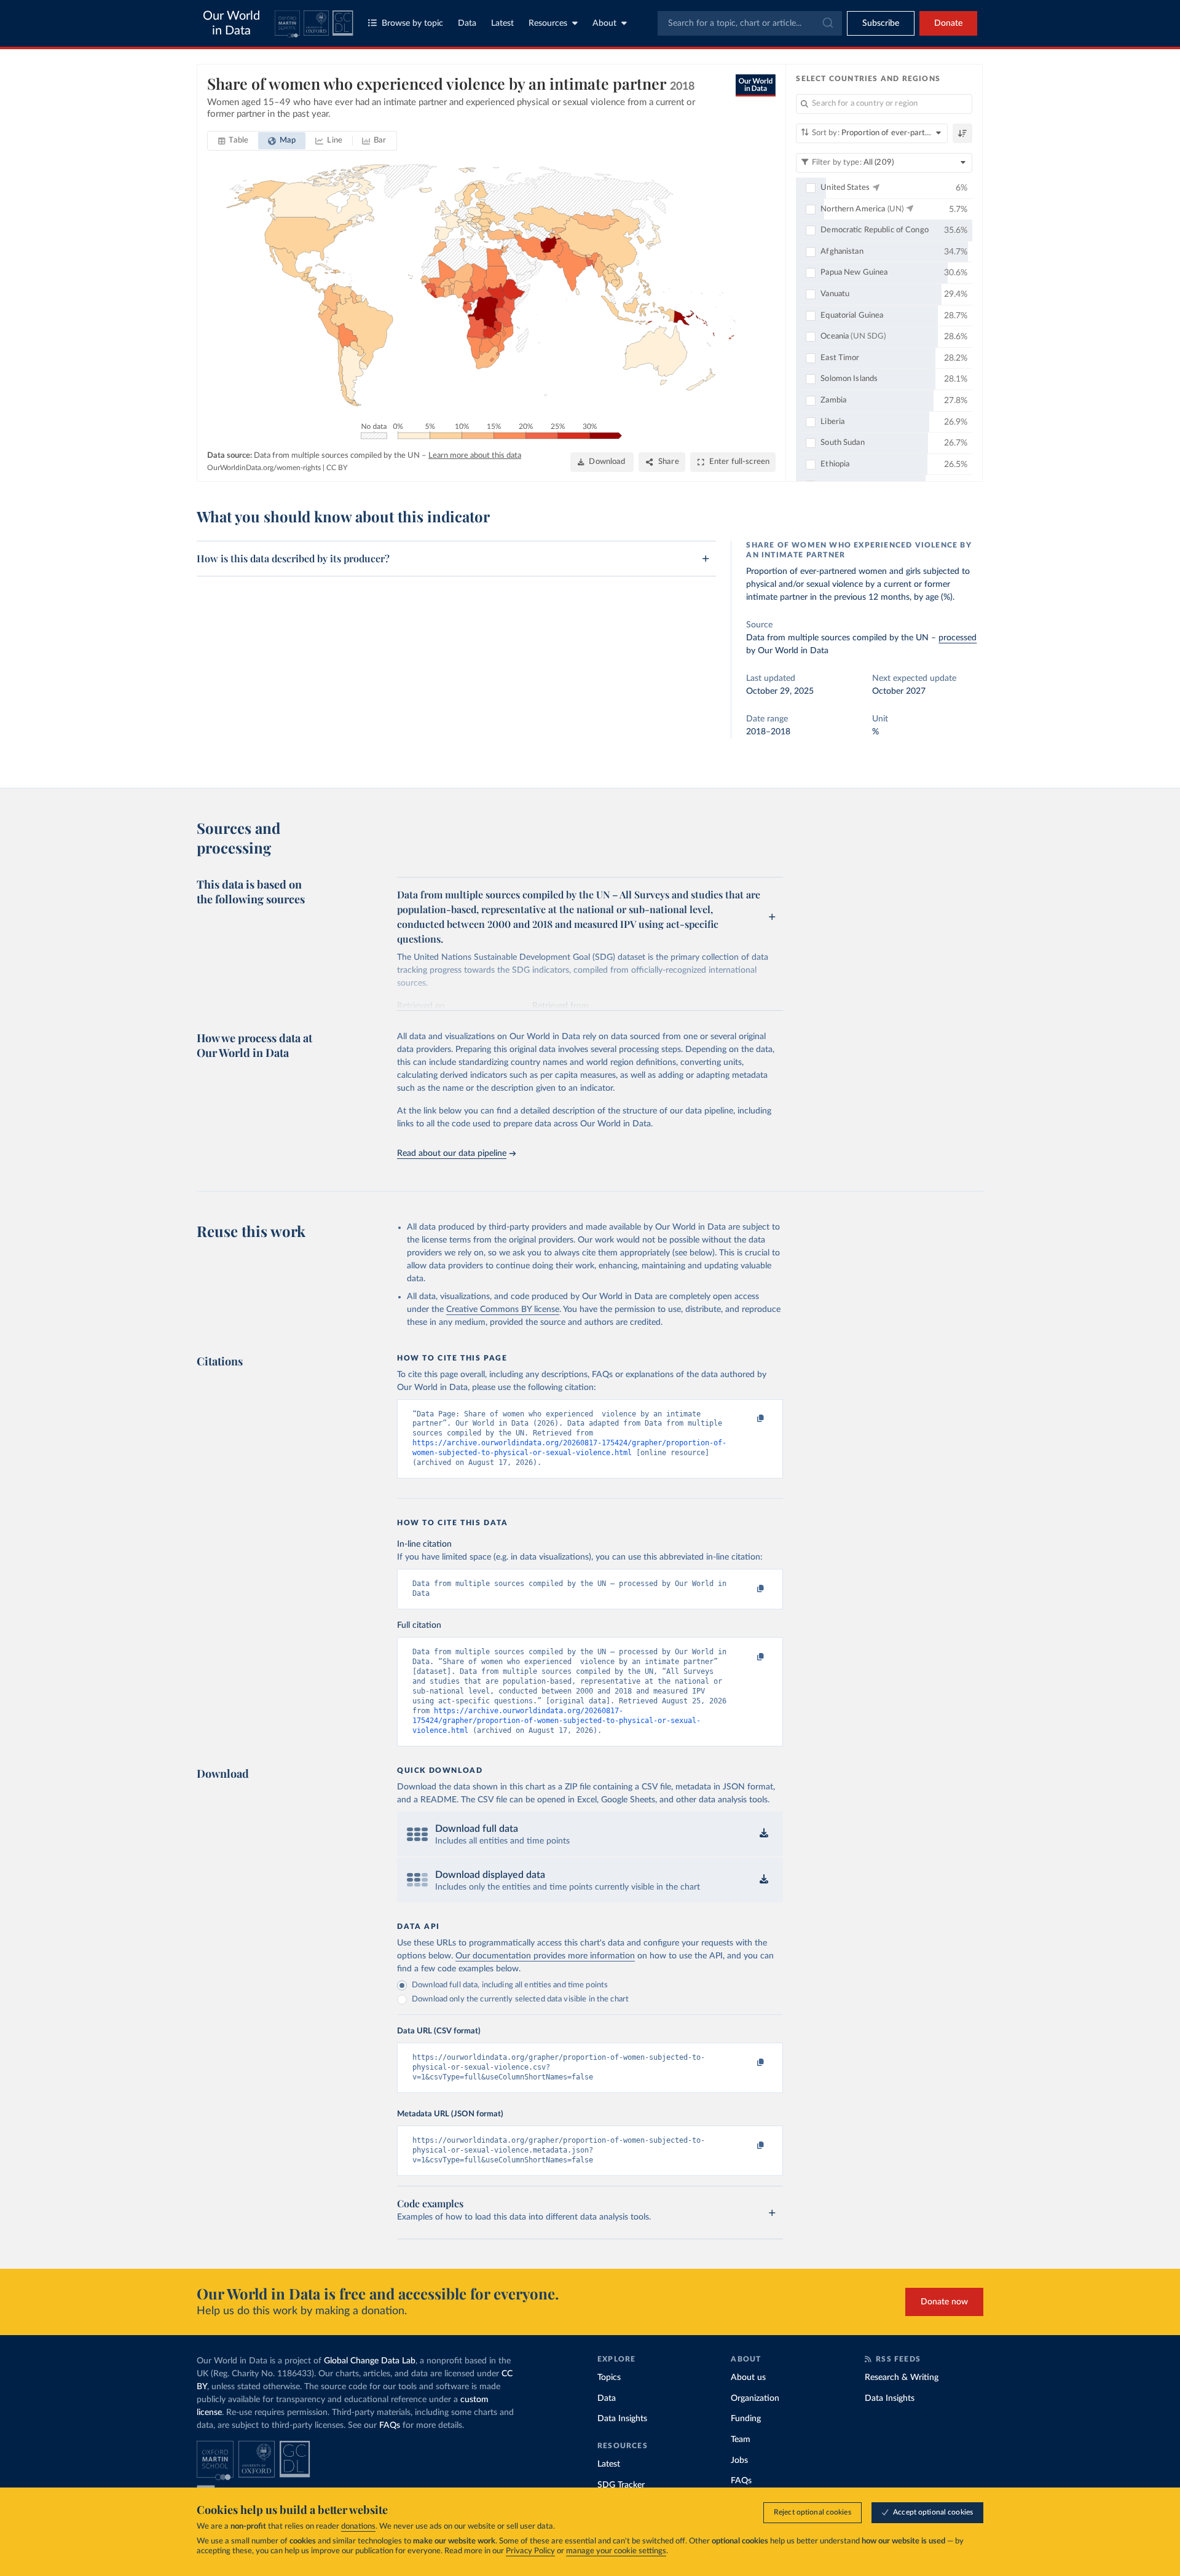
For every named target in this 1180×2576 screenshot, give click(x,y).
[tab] (233, 141)
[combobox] (750, 23)
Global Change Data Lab (370, 2361)
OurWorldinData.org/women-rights (264, 468)
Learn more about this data (475, 456)
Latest (502, 23)
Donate (948, 23)
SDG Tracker (621, 2485)
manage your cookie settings (616, 2551)
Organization (755, 2398)
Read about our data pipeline (452, 1153)
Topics (609, 2378)
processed (958, 638)
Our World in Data (231, 23)
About (604, 23)
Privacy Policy (530, 2551)
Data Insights (622, 2419)
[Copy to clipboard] (748, 1420)
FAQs (390, 2425)
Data (467, 23)
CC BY (337, 468)
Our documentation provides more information (545, 1956)
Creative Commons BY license (503, 1310)
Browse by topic (412, 23)
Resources (548, 23)
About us (748, 2378)
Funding (746, 2419)
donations (358, 2527)
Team (741, 2440)
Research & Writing (902, 2378)
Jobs (739, 2460)
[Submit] (827, 23)
